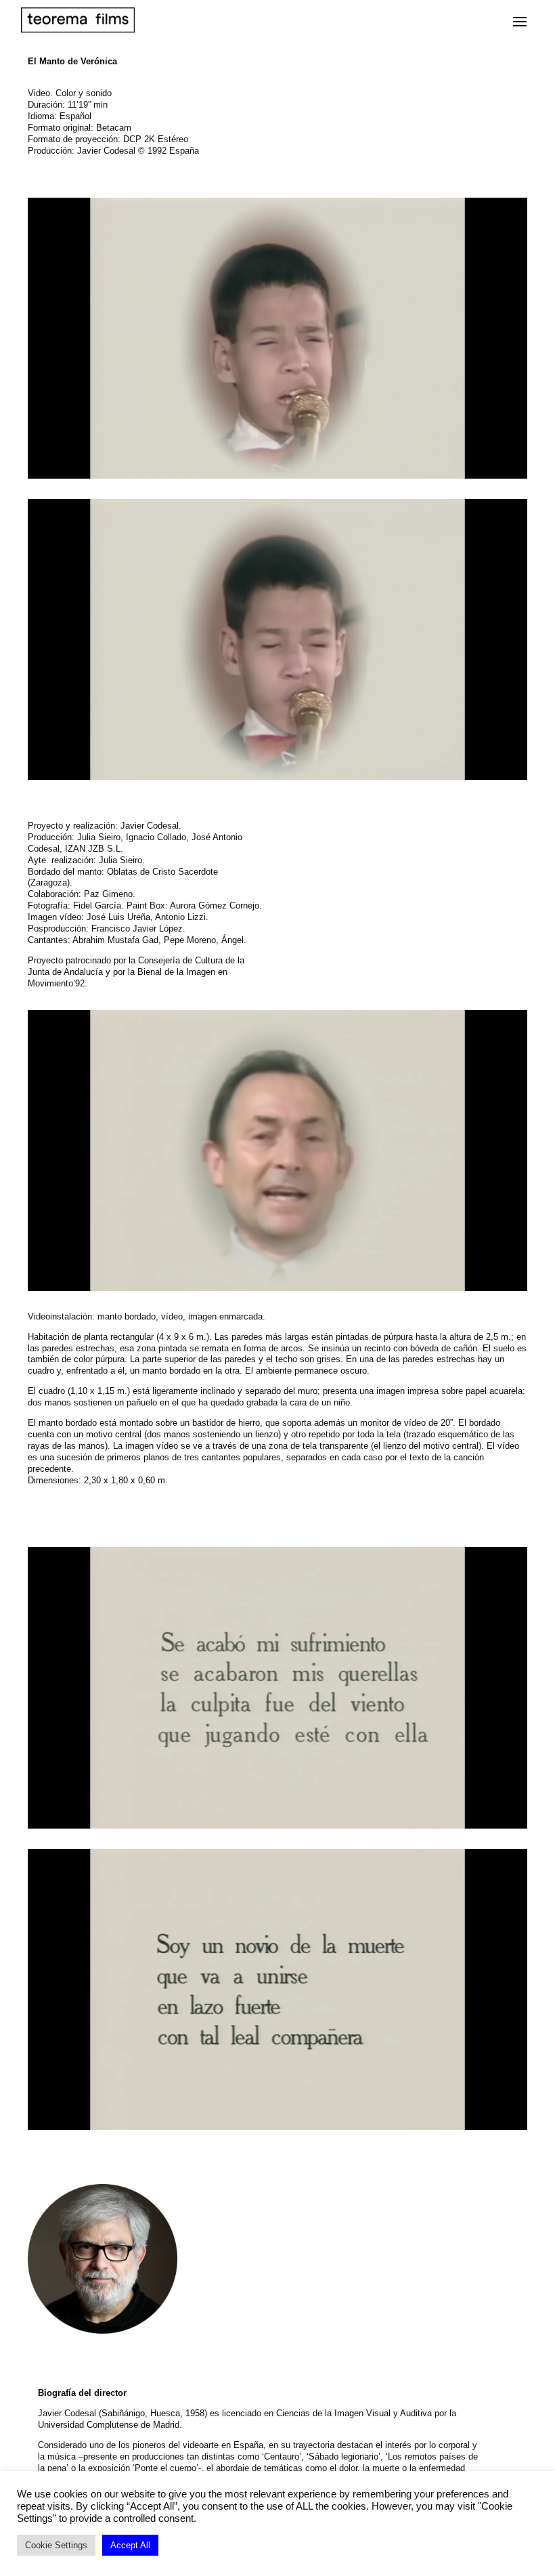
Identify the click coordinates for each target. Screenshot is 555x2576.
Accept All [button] (130, 2545)
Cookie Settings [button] (56, 2545)
